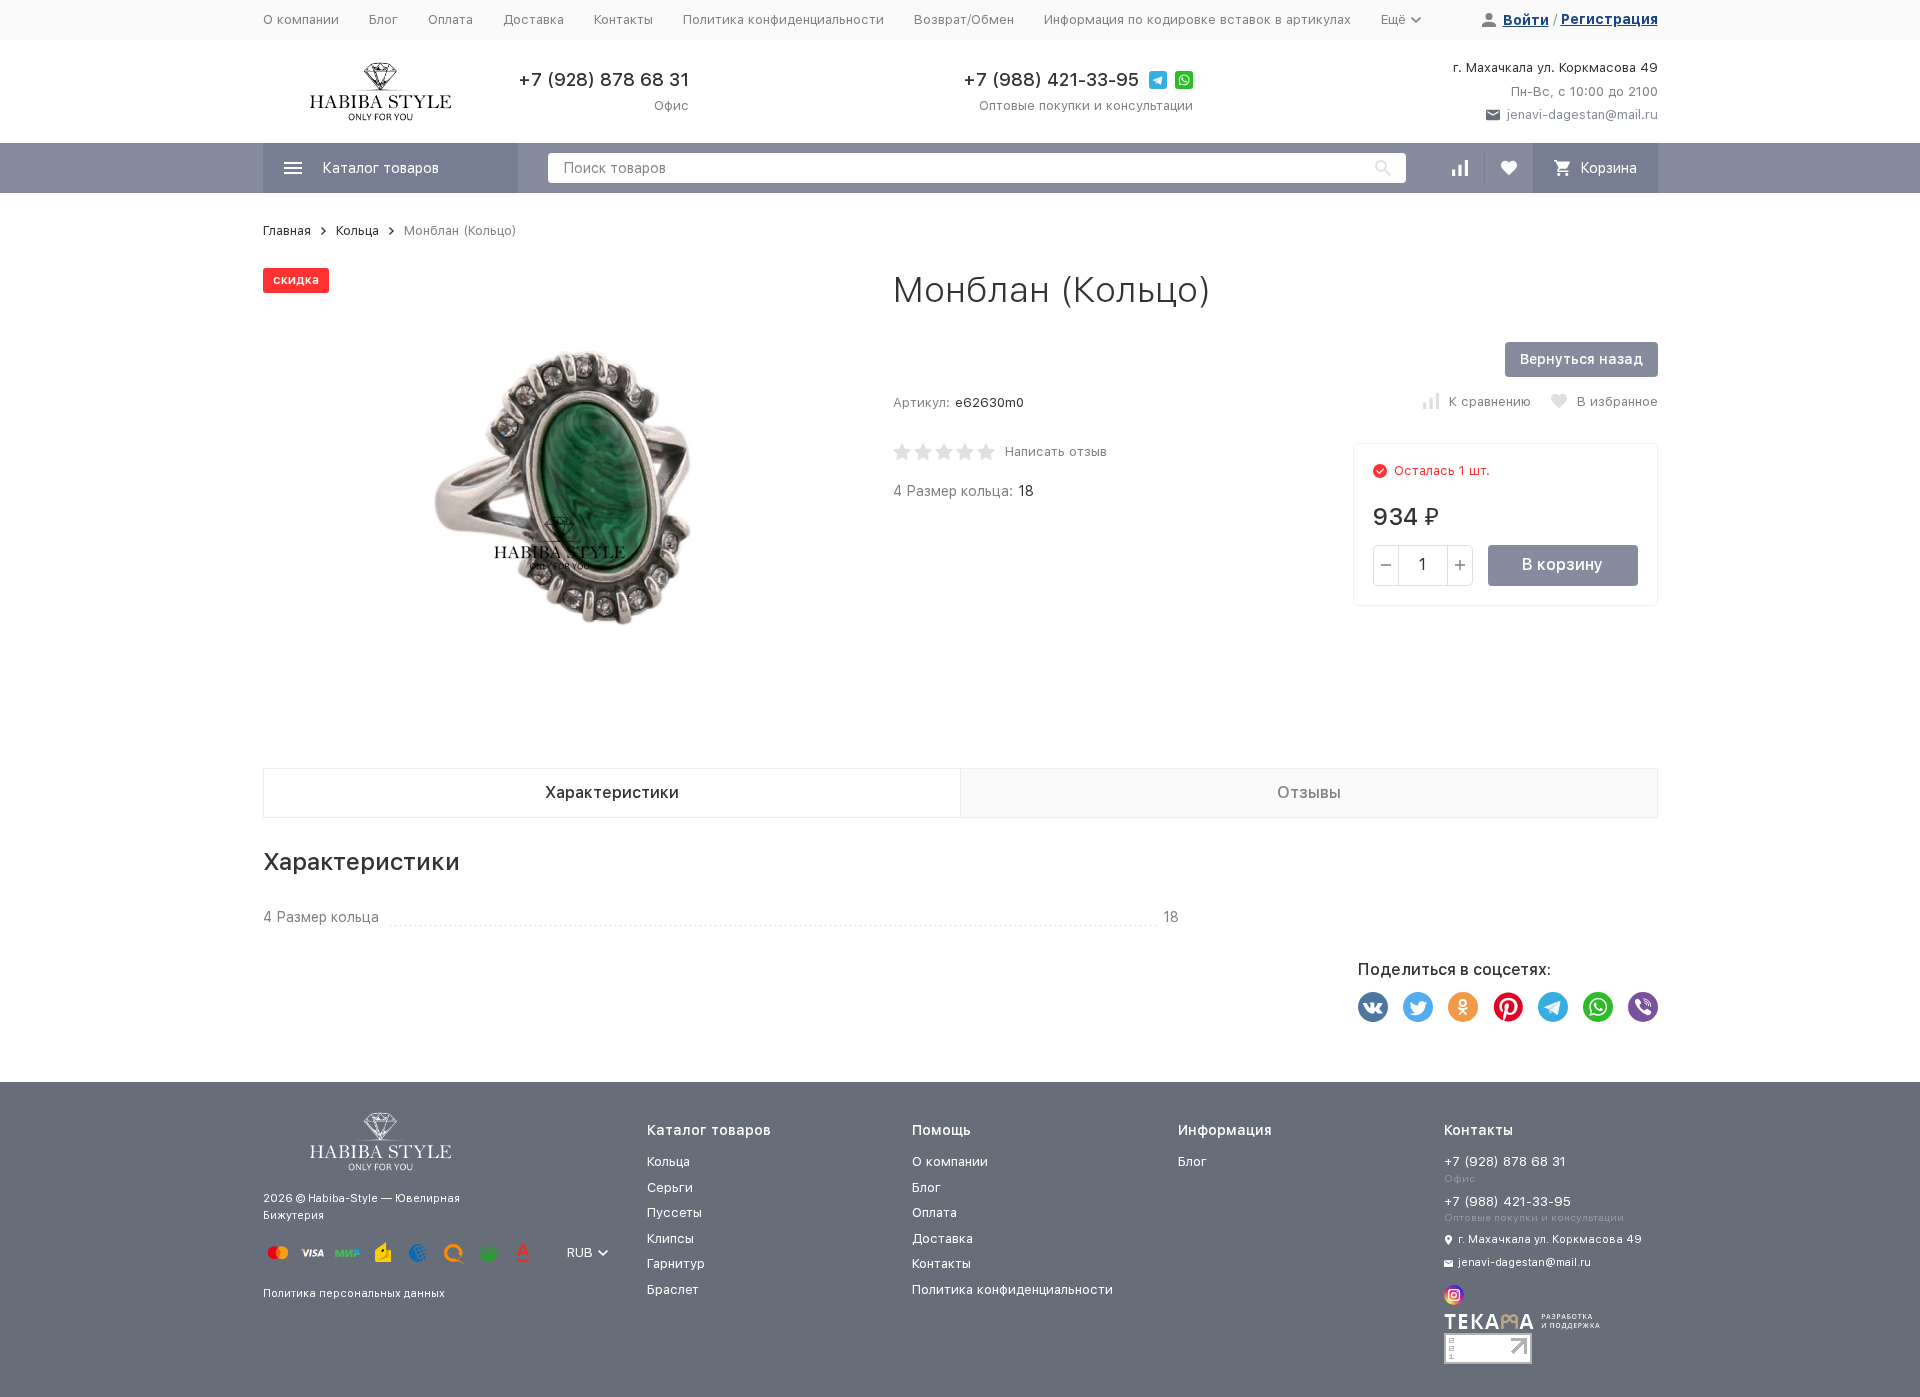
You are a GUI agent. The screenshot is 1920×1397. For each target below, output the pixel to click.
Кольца (357, 230)
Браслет (673, 1289)
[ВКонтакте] (1373, 1007)
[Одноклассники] (1463, 1007)
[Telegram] (1553, 1007)
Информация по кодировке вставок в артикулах (1197, 19)
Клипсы (670, 1238)
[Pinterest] (1508, 1007)
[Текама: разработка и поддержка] (1522, 1326)
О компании (301, 19)
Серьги (670, 1187)
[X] (1418, 1007)
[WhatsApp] (1598, 1007)
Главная (287, 230)
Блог (383, 19)
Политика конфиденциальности (783, 19)
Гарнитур (676, 1263)
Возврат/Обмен (964, 19)
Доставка (533, 19)
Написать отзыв (1056, 451)
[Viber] (1643, 1007)
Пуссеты (674, 1212)
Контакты (623, 19)
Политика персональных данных (354, 1293)
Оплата (450, 19)
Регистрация (1609, 19)
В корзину (1562, 564)
